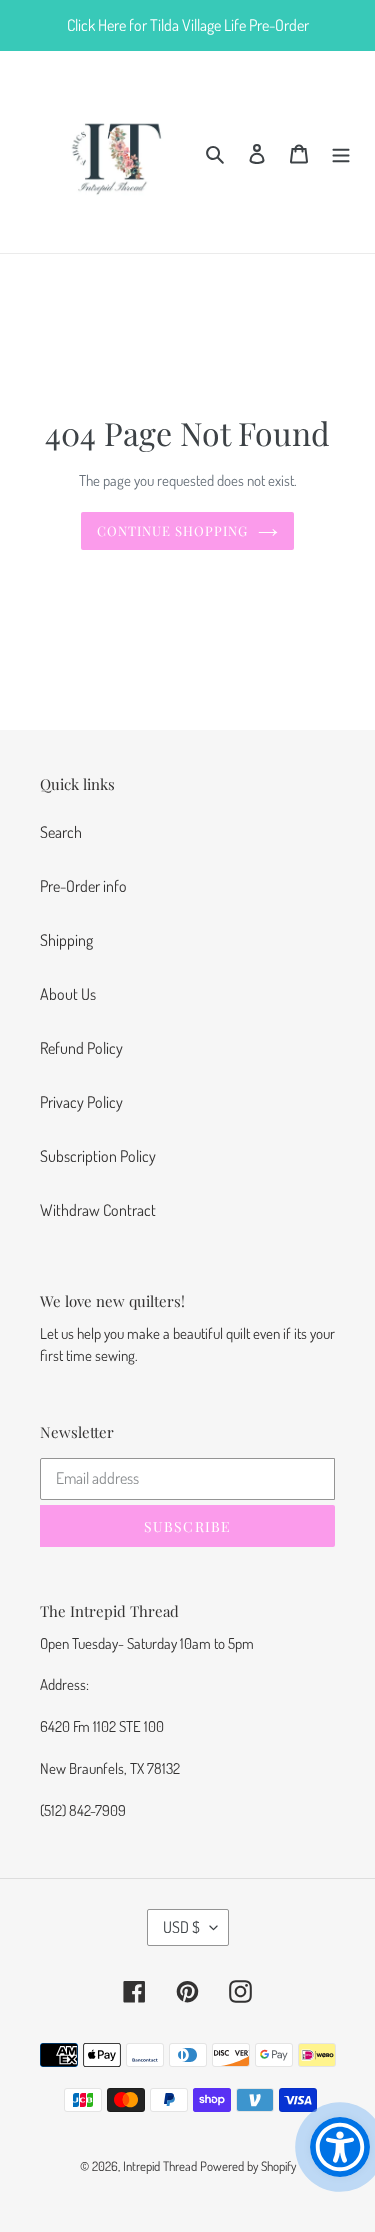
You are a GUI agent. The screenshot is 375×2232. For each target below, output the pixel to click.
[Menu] (341, 152)
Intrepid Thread (160, 2166)
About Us (68, 994)
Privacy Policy (81, 1102)
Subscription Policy (98, 1156)
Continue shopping (173, 530)
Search (61, 832)
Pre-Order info (83, 886)
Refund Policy (81, 1048)
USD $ (181, 1927)
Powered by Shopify (248, 2166)
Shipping (66, 940)
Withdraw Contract (98, 1210)
